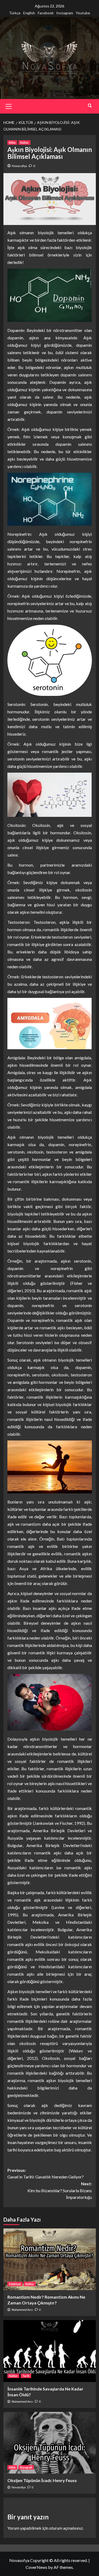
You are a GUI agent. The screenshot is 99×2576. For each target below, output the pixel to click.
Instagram (65, 13)
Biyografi (26, 2467)
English (29, 13)
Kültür (24, 143)
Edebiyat (15, 2284)
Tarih (26, 2376)
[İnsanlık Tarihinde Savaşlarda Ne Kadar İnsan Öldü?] (50, 2351)
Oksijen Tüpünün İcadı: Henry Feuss (42, 2480)
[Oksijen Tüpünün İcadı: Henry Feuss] (50, 2443)
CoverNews (36, 2567)
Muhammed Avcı (22, 2310)
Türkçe (15, 13)
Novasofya (19, 166)
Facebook (46, 13)
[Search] (90, 105)
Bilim (12, 143)
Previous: (46, 2174)
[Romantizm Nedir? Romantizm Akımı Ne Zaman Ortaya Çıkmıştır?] (50, 2259)
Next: (60, 2190)
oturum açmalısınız (66, 2528)
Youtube (83, 13)
